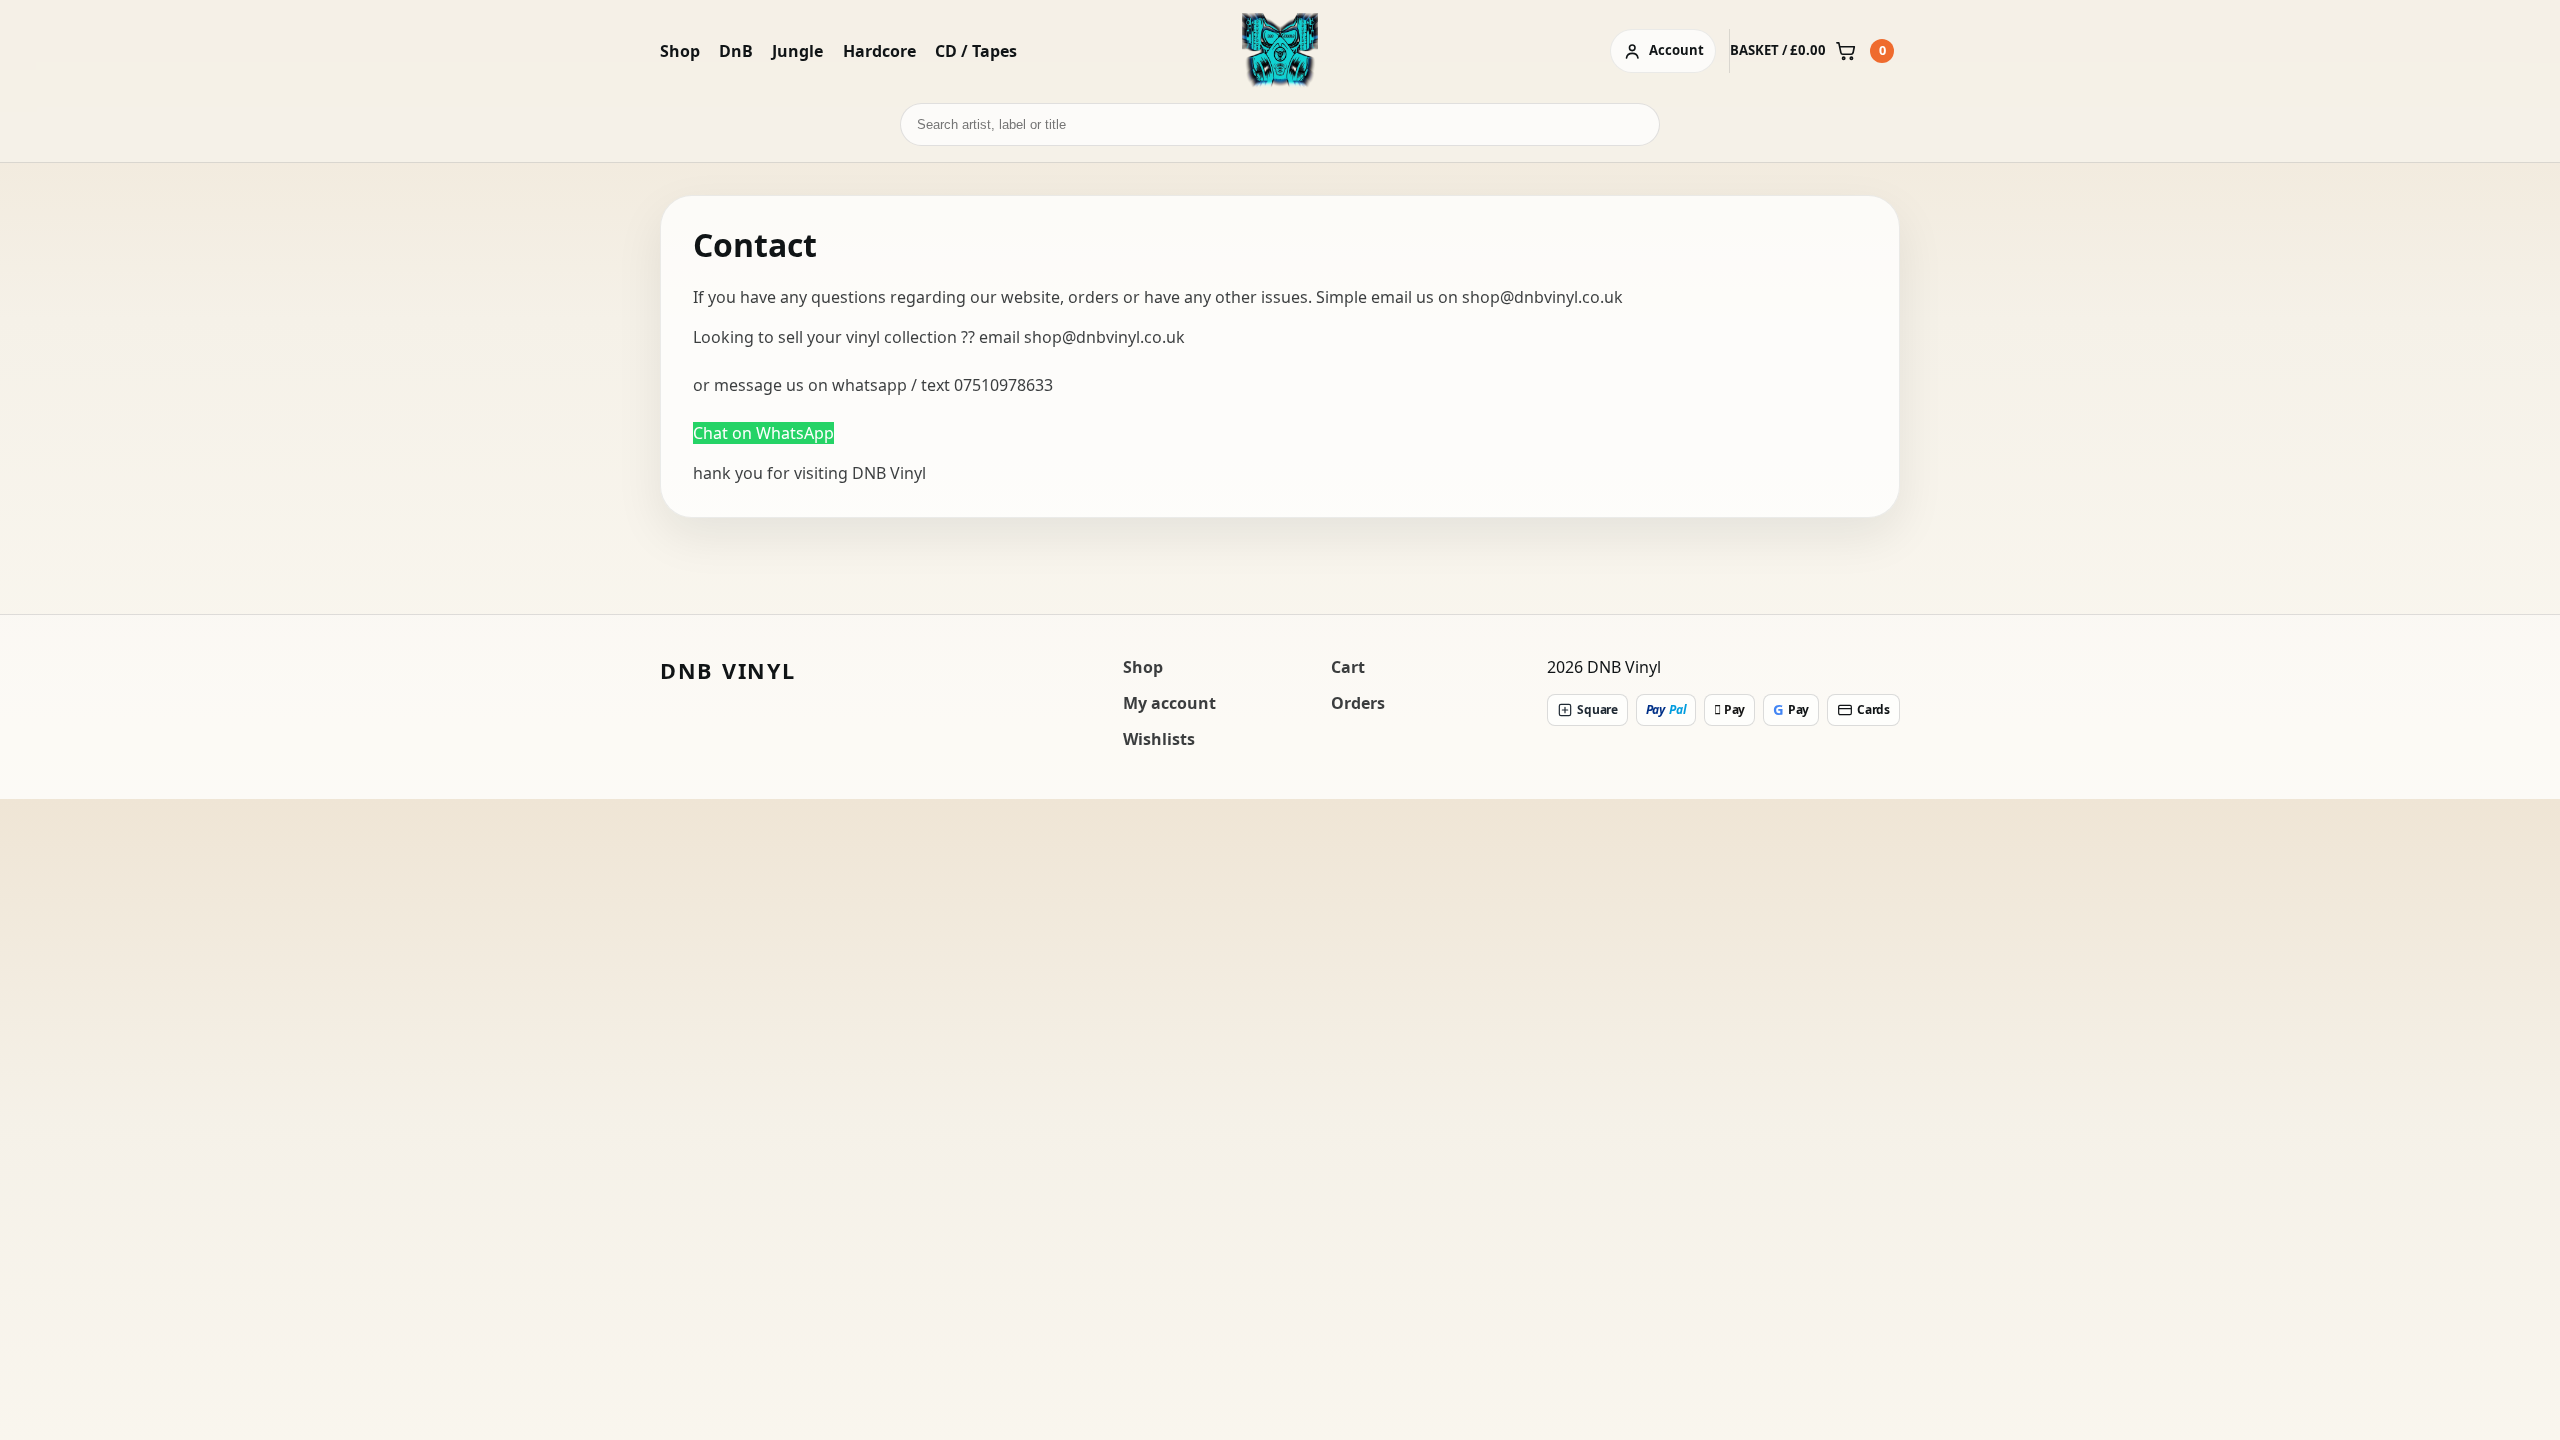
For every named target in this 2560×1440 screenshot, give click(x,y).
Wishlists (1159, 739)
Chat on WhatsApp (763, 433)
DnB (736, 51)
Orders (1358, 703)
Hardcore (879, 51)
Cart (1348, 667)
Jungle (797, 51)
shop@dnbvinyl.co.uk (1542, 297)
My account (1169, 703)
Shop (680, 51)
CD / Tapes (976, 51)
